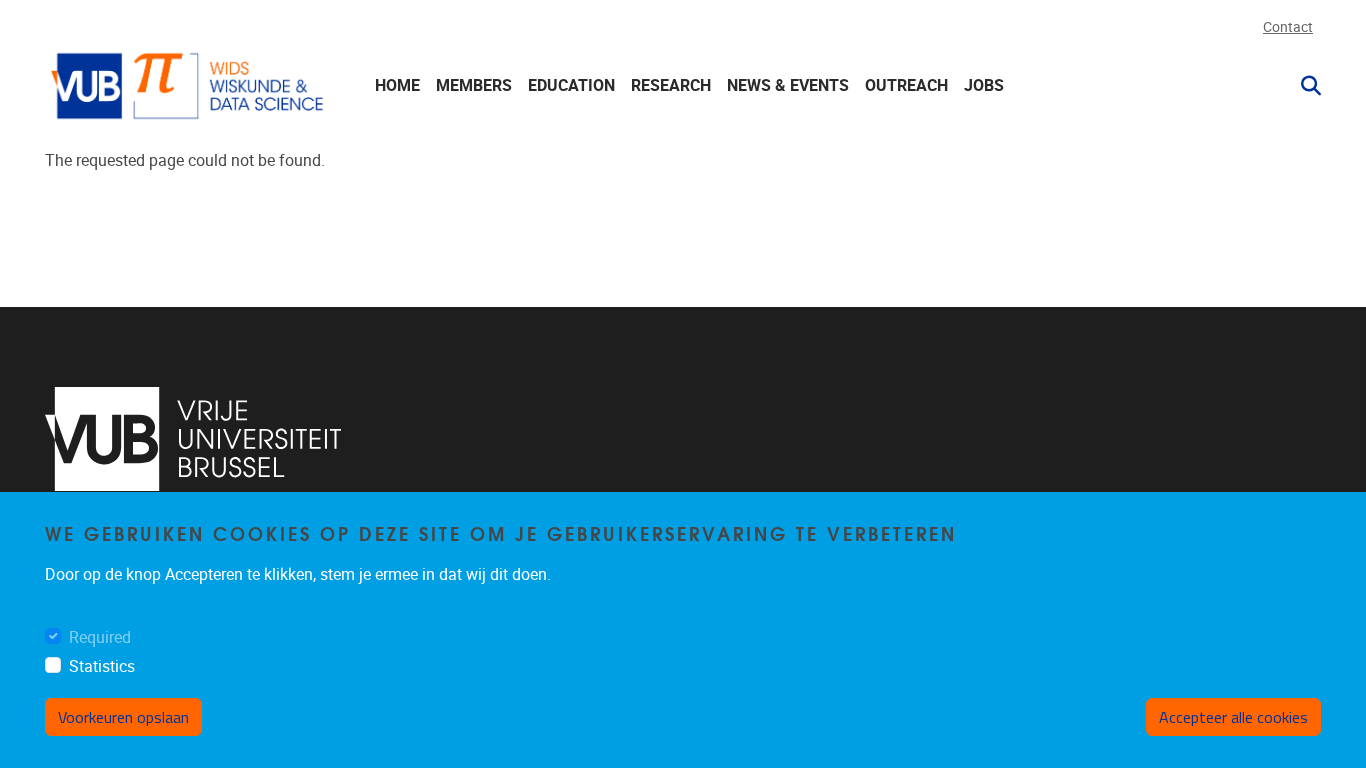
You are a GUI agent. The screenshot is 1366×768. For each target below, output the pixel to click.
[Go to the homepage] (190, 85)
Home (397, 85)
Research (671, 85)
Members (474, 85)
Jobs (984, 85)
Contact (1288, 27)
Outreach (906, 85)
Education (571, 85)
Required (100, 637)
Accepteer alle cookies (1233, 717)
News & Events (788, 85)
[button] (1303, 86)
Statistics (102, 666)
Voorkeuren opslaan (123, 717)
